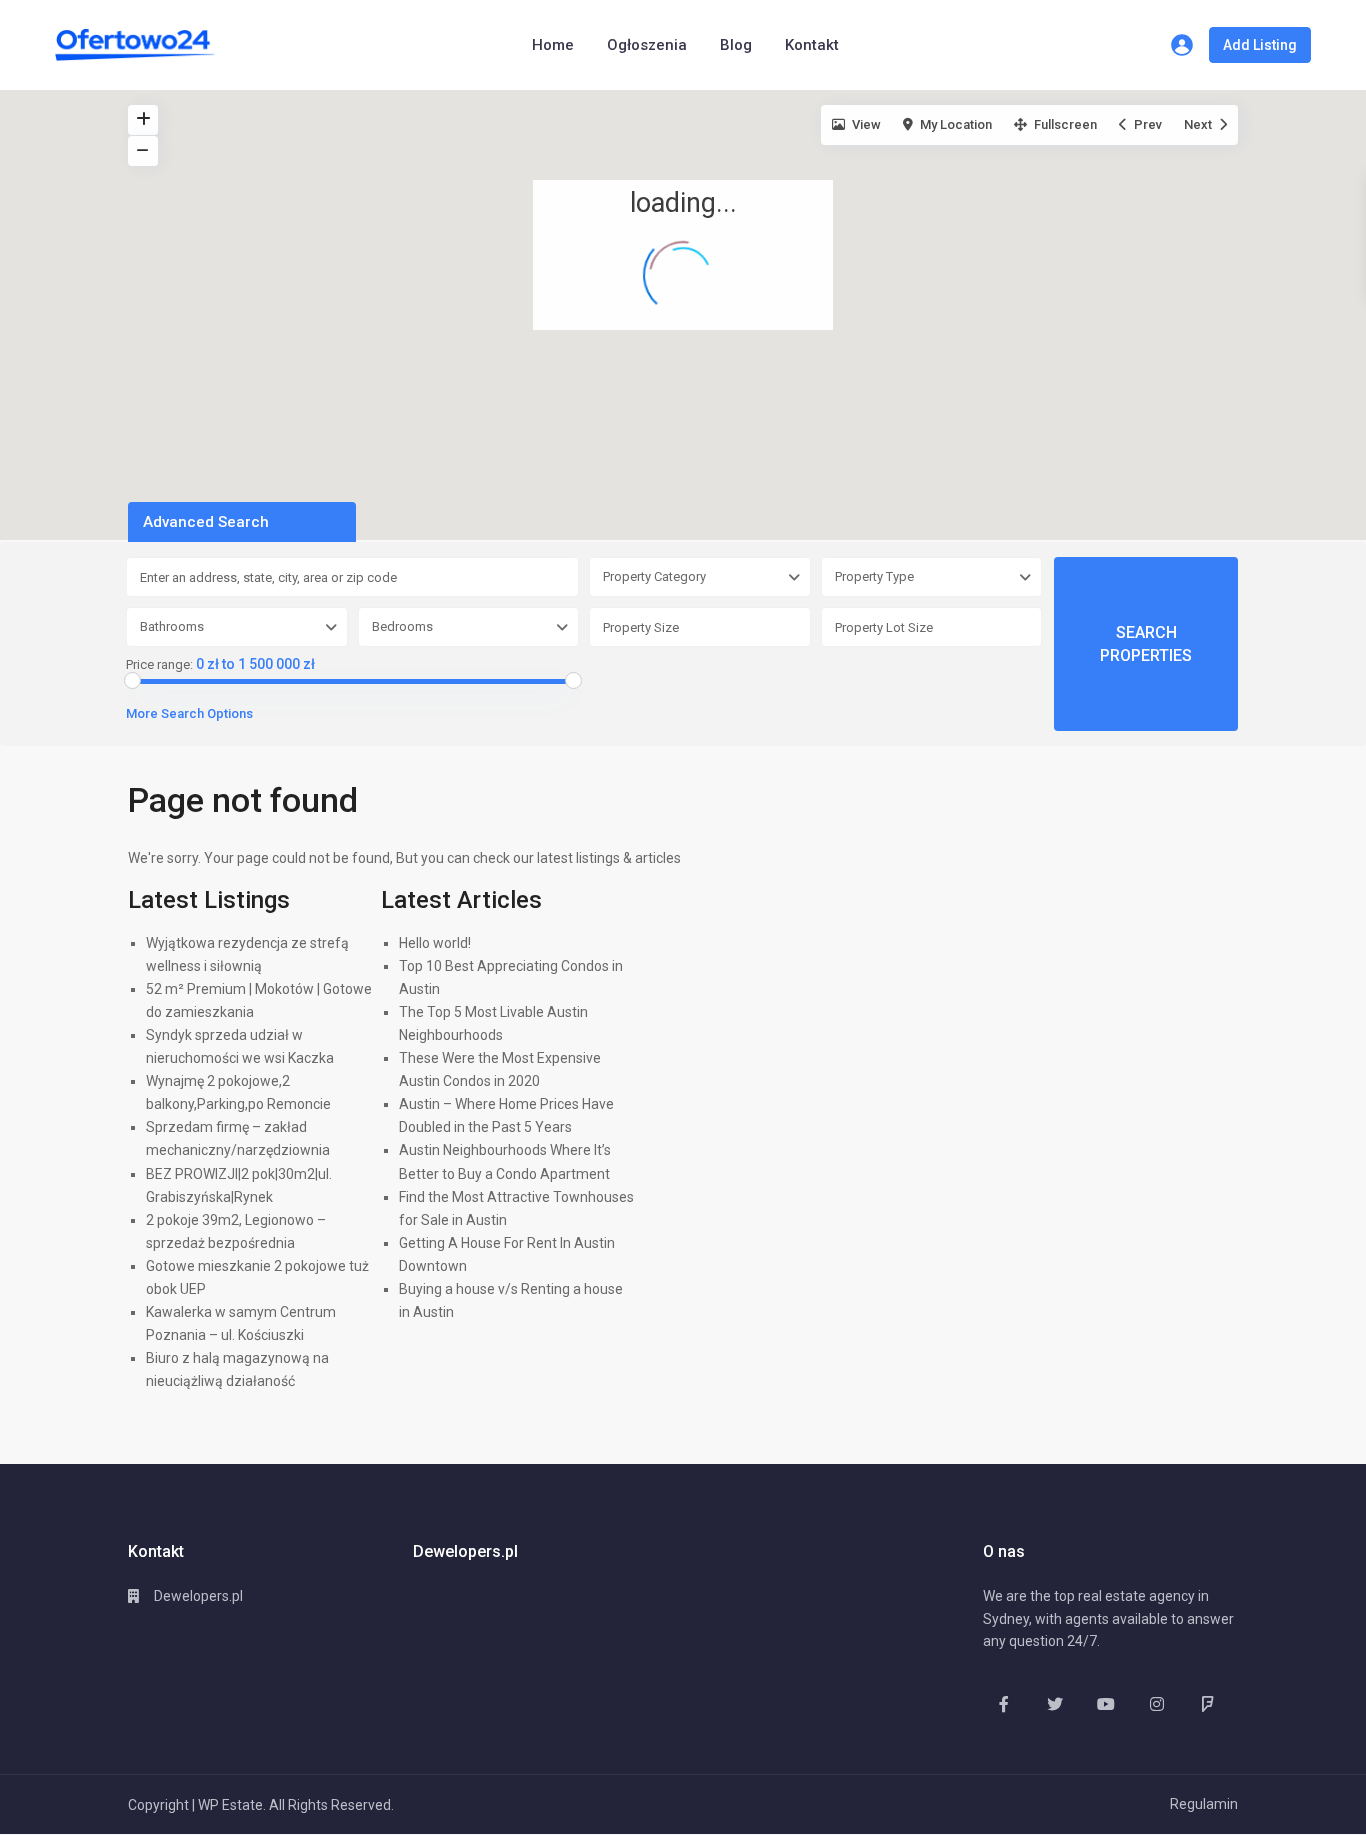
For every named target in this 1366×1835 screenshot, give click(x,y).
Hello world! (435, 943)
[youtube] (1105, 1703)
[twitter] (1054, 1703)
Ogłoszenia (647, 45)
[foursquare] (1207, 1703)
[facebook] (1003, 1703)
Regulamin (1204, 1804)
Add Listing (1260, 45)
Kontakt (812, 45)
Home (553, 45)
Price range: (159, 665)
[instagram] (1156, 1703)
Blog (736, 45)
